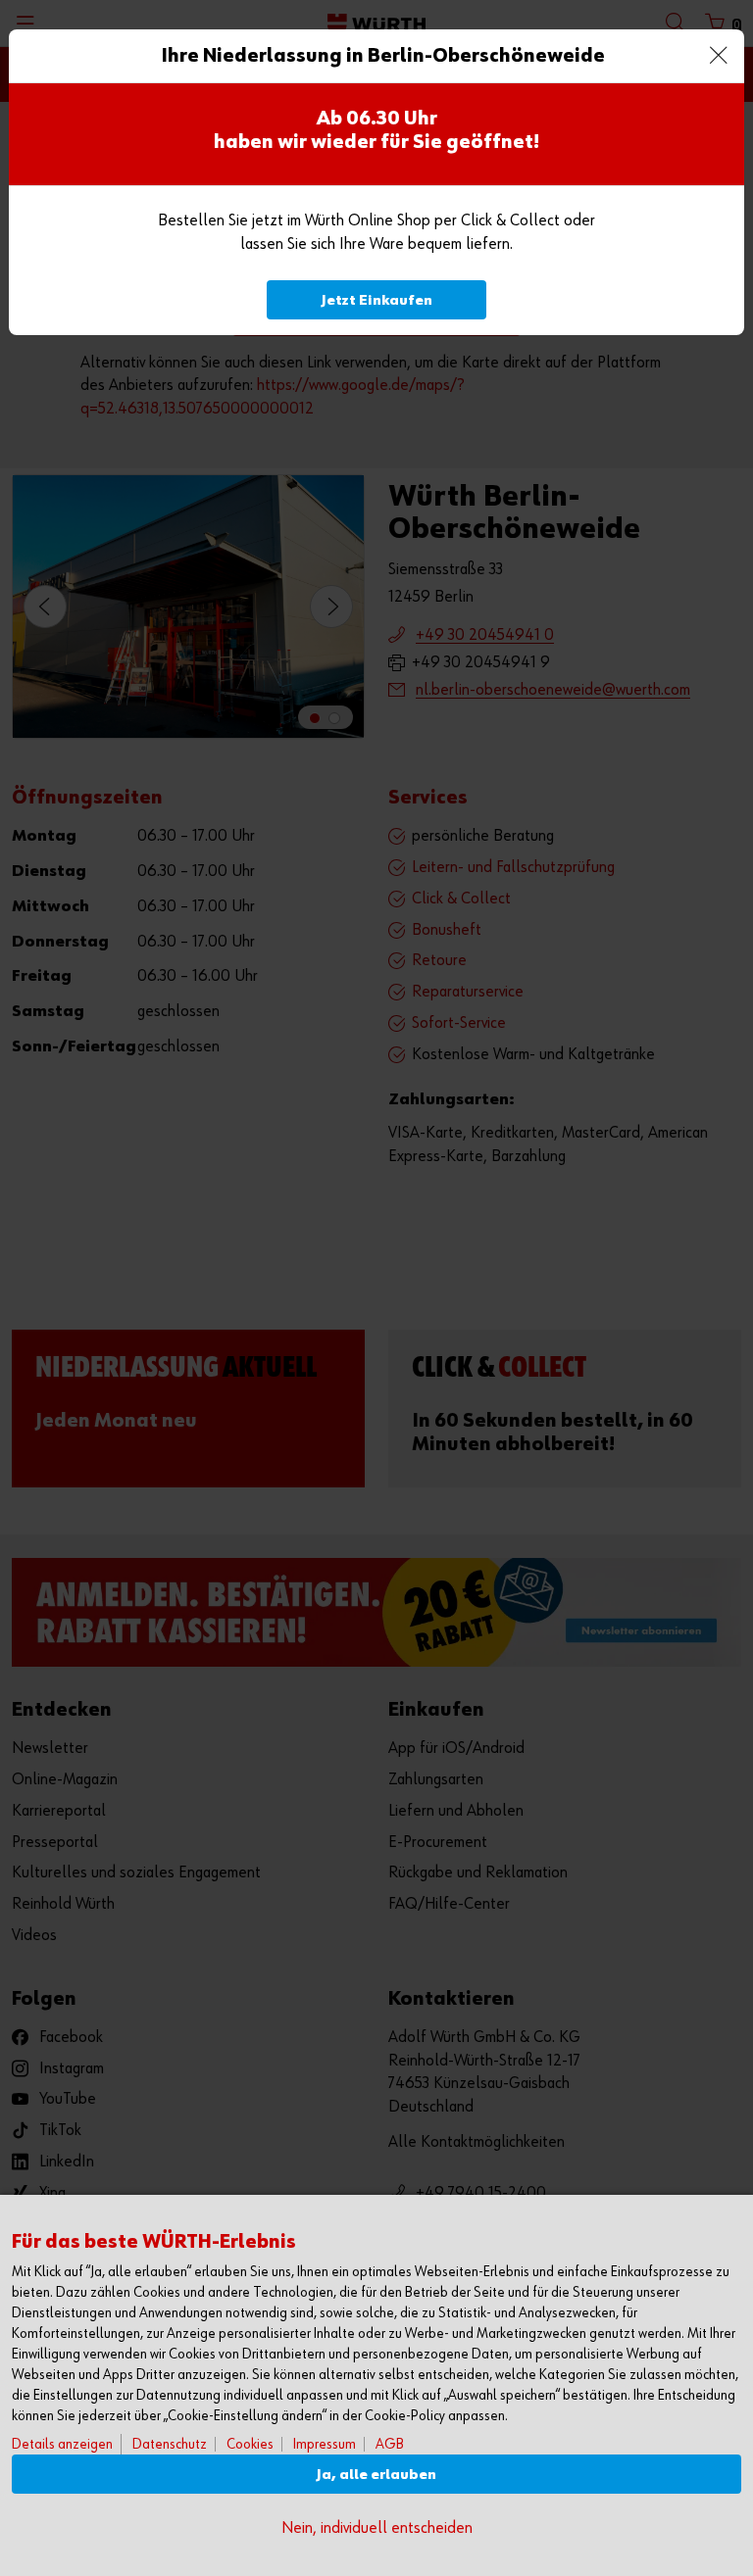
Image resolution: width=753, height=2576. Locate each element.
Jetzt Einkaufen (377, 300)
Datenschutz (170, 2444)
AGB (390, 2444)
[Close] (719, 55)
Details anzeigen (62, 2444)
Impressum (325, 2444)
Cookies (250, 2444)
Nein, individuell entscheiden (377, 2528)
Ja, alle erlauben (376, 2475)
